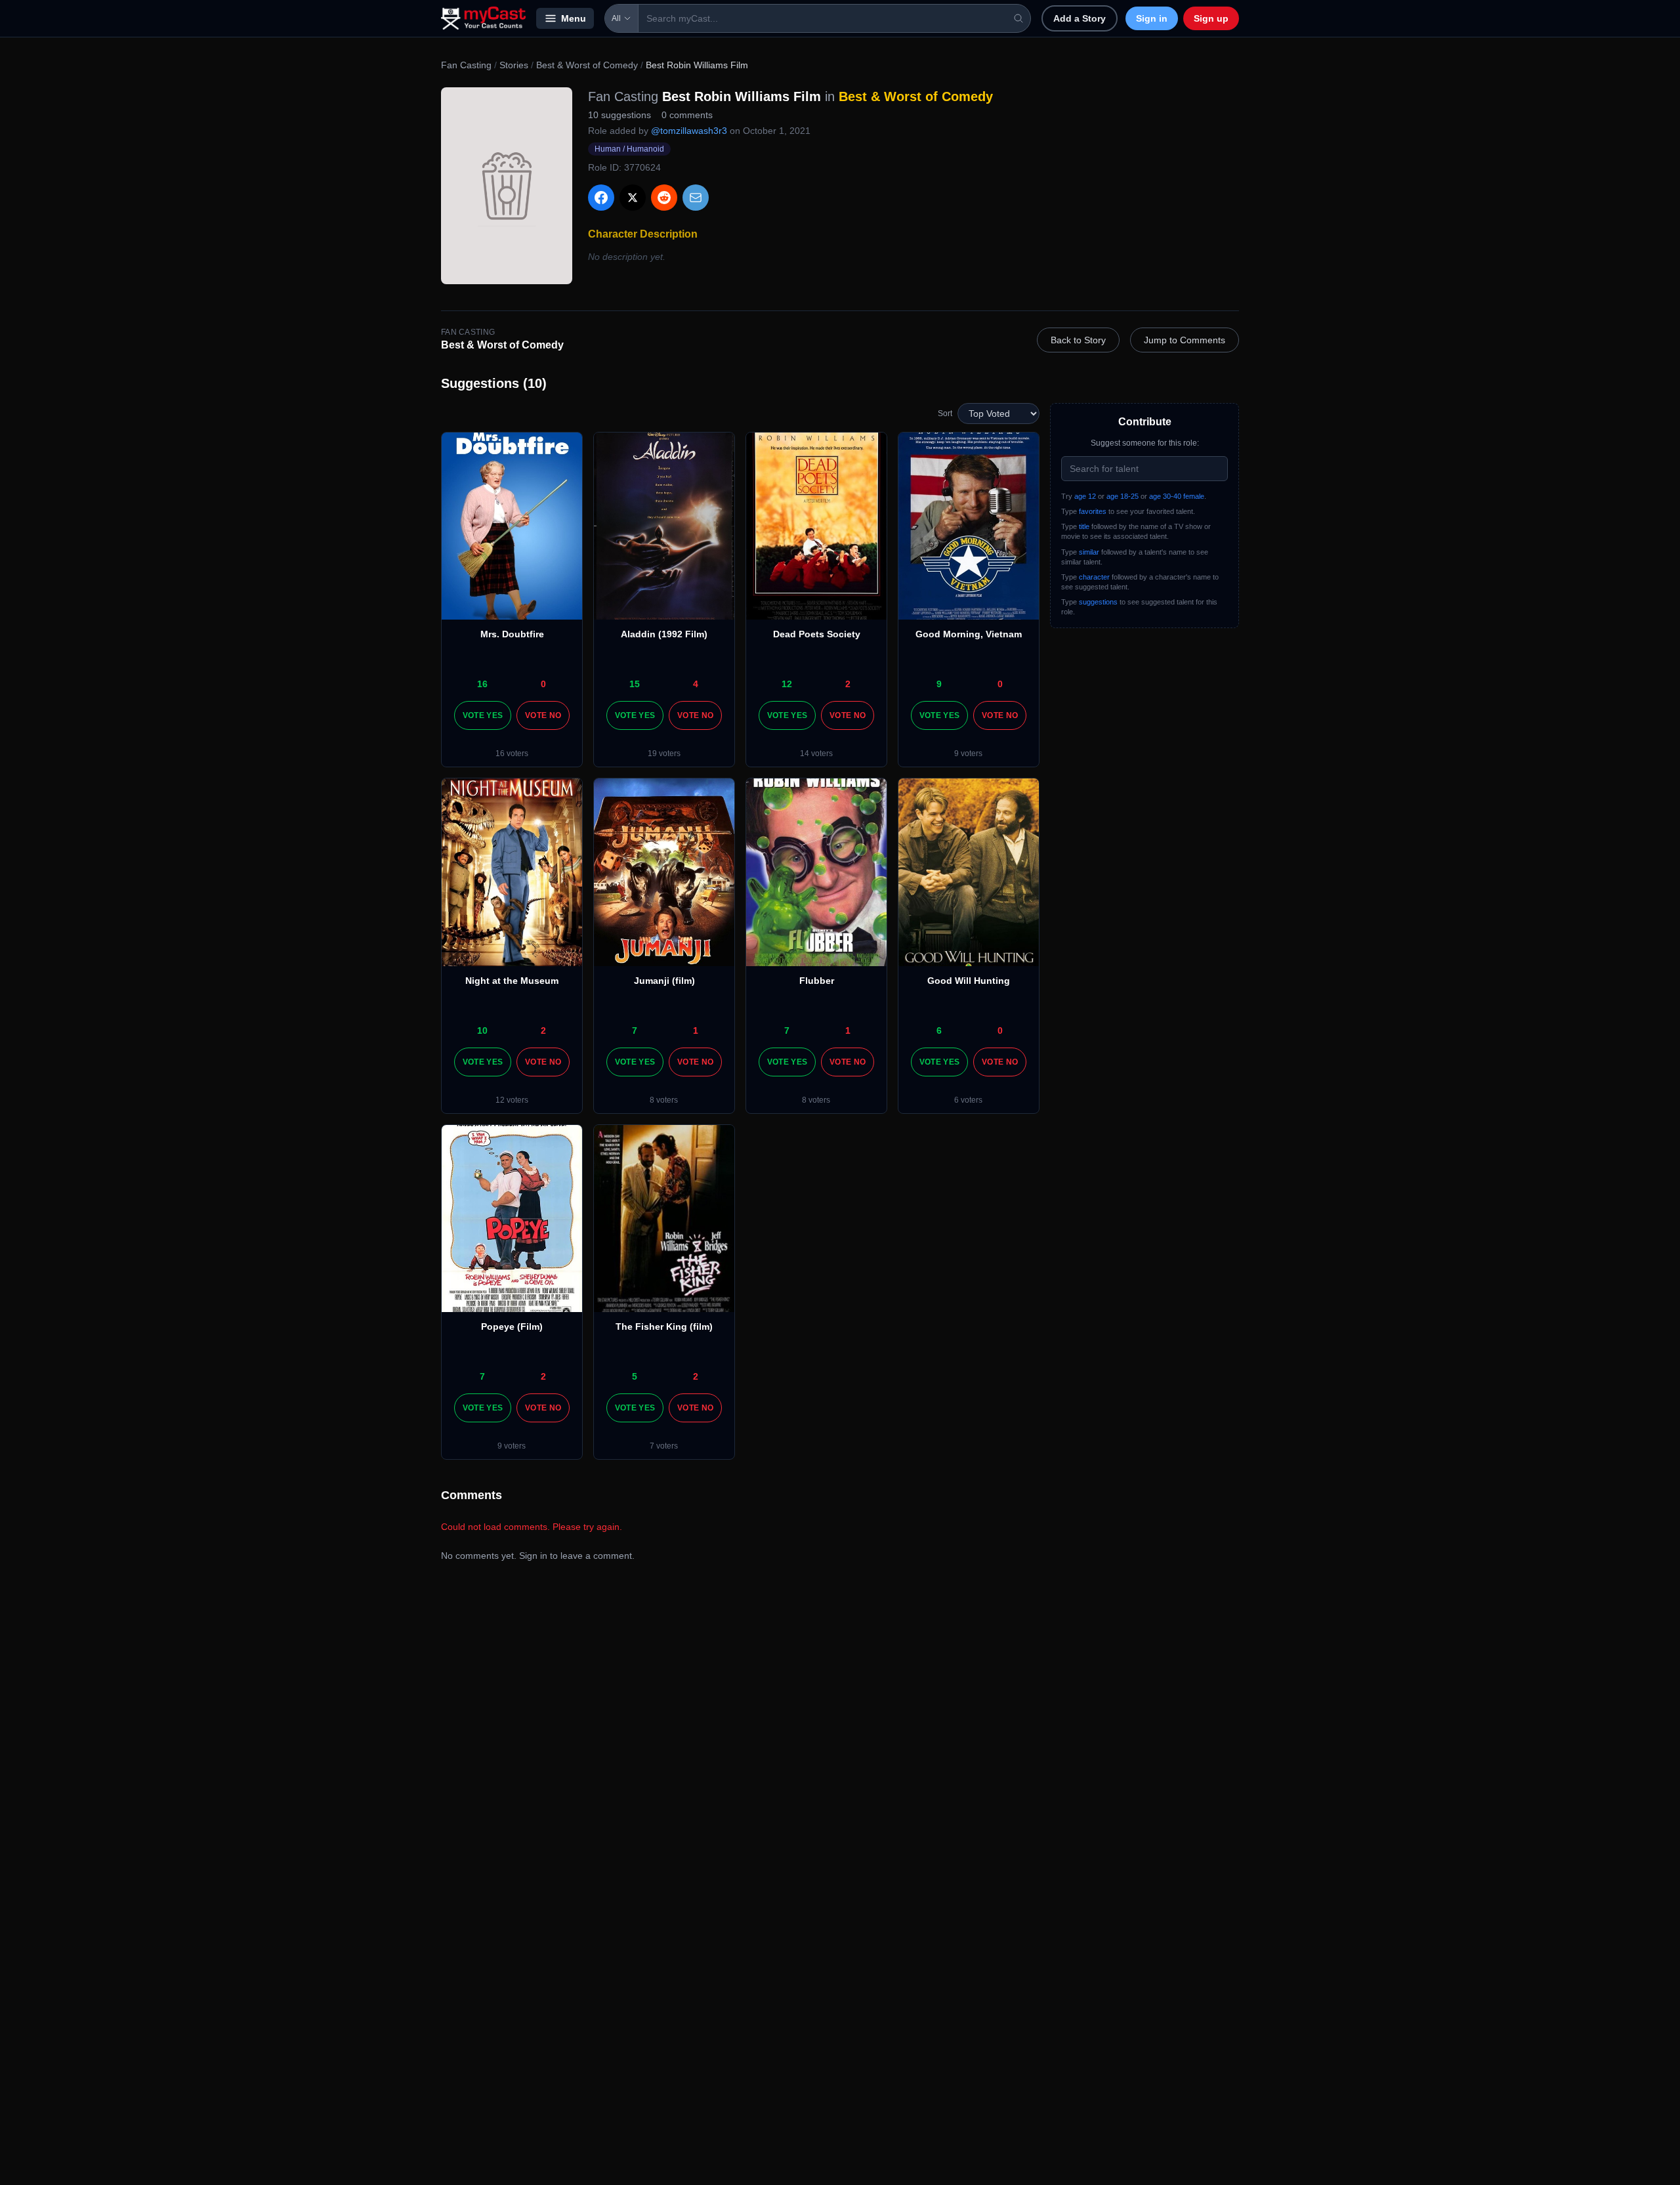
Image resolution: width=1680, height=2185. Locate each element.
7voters (664, 1446)
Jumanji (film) (664, 981)
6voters (968, 1100)
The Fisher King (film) (664, 1326)
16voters (512, 753)
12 (787, 684)
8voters (664, 1100)
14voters (816, 753)
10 (482, 1030)
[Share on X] (633, 198)
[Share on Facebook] (601, 198)
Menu (574, 18)
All (616, 18)
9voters (968, 753)
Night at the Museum (512, 981)
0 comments (687, 115)
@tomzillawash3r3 (689, 131)
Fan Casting (466, 65)
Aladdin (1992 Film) (664, 634)
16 (482, 684)
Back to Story (1078, 340)
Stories (514, 65)
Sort (945, 414)
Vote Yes (483, 715)
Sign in (1152, 18)
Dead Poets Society (817, 634)
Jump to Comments (1185, 340)
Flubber (817, 981)
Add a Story (1080, 18)
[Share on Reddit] (664, 198)
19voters (664, 753)
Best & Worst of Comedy (587, 65)
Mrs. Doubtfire (512, 634)
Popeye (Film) (512, 1326)
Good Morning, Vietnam (969, 634)
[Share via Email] (696, 198)
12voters (512, 1100)
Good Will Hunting (969, 981)
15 (635, 684)
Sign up (1211, 18)
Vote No (543, 715)
